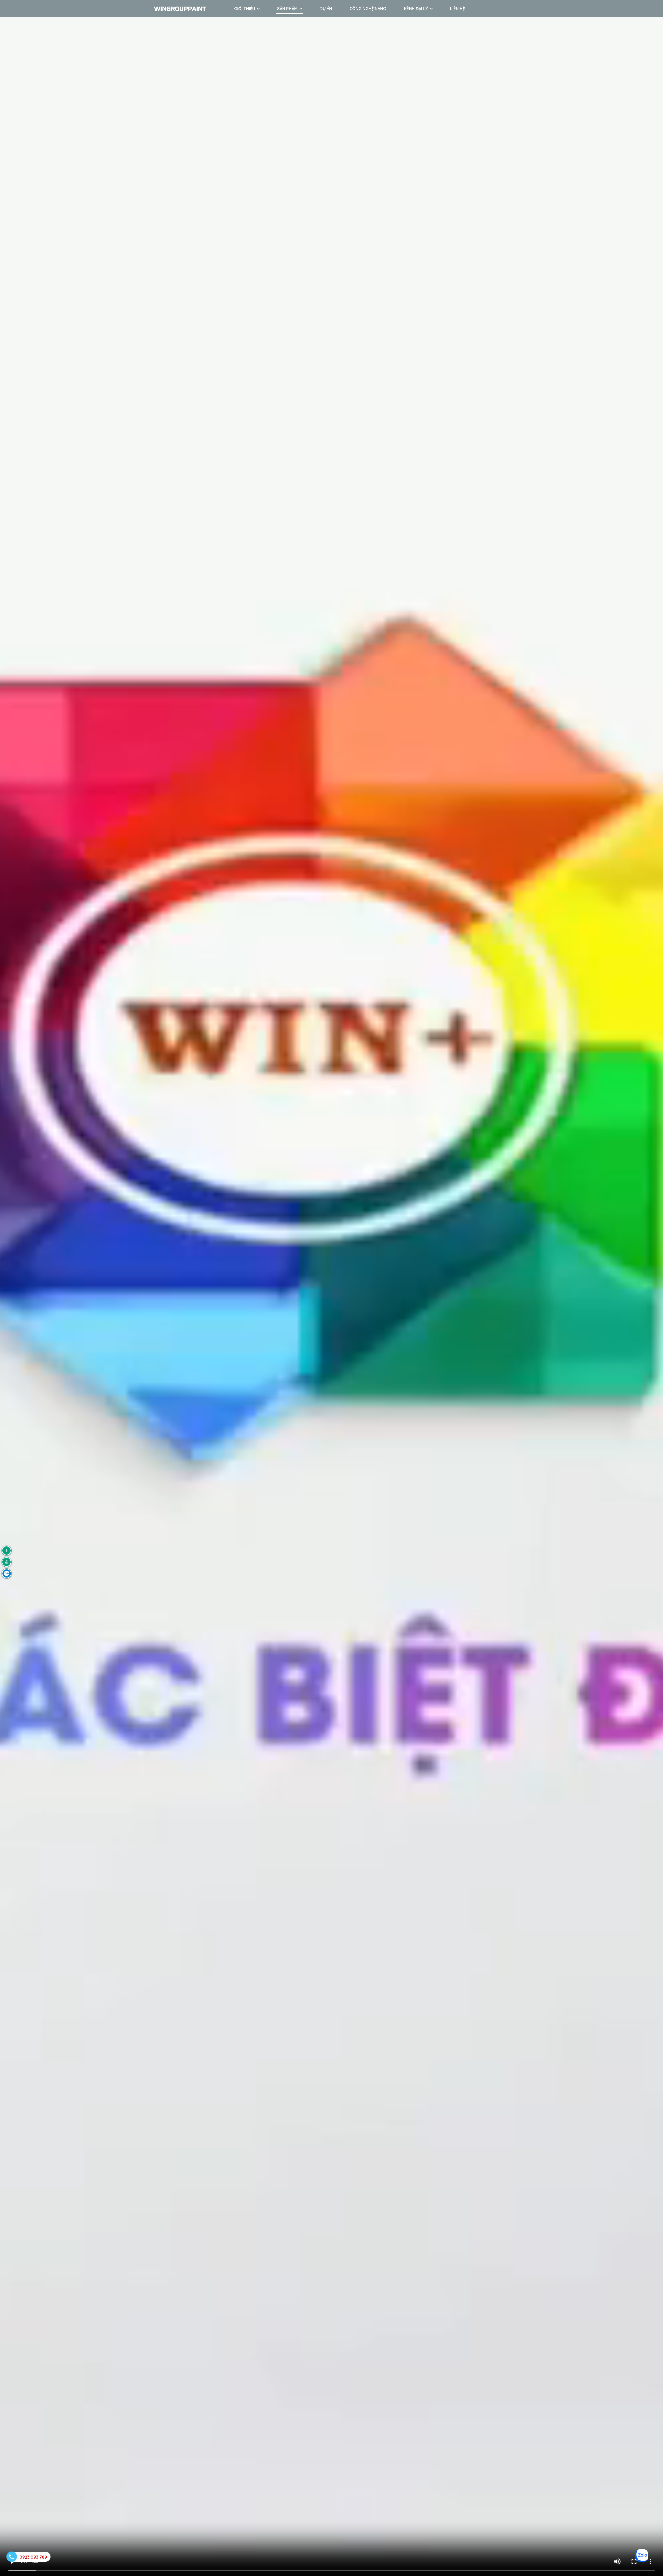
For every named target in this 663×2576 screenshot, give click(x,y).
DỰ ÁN (326, 9)
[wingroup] (7, 1573)
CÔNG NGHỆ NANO (368, 9)
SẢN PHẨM (287, 9)
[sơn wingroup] (7, 1551)
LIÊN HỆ (457, 9)
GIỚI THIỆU (245, 9)
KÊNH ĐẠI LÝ (416, 9)
